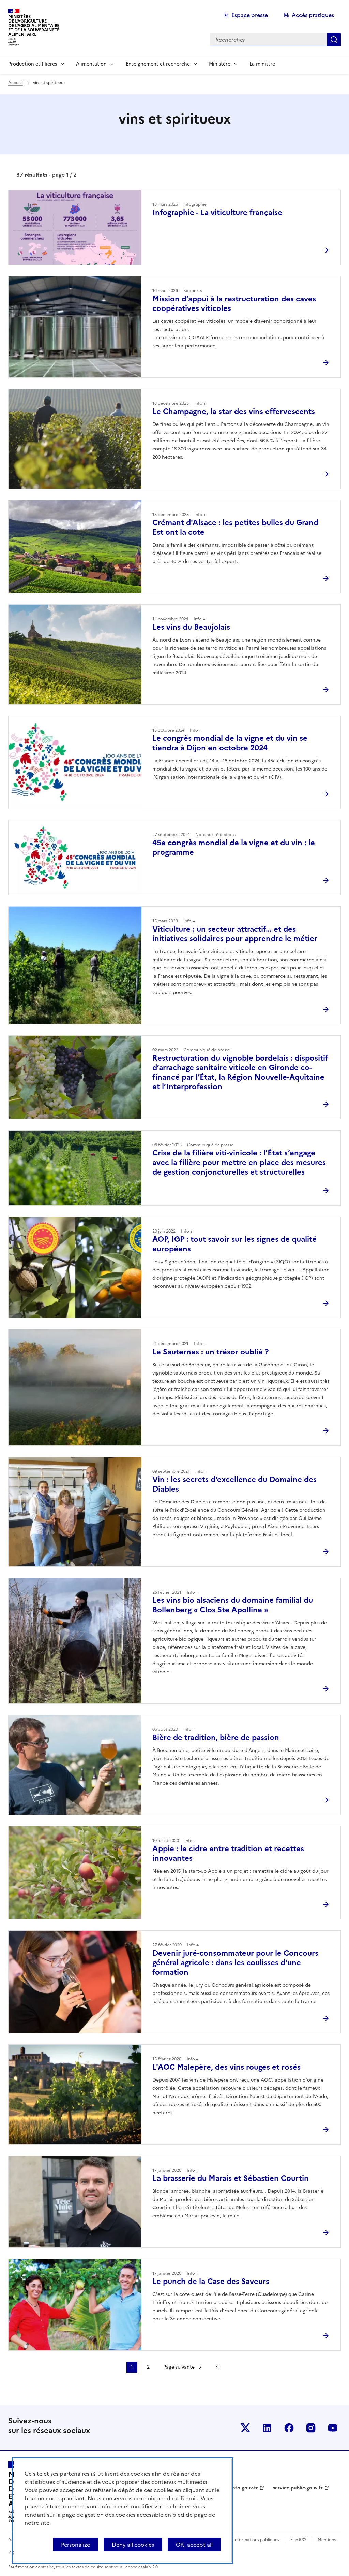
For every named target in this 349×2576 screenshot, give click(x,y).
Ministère (220, 64)
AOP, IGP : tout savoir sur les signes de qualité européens (234, 1244)
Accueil (16, 83)
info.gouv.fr (244, 2488)
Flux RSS (298, 2540)
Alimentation (91, 64)
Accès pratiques (313, 15)
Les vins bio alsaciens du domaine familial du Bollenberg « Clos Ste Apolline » (233, 1605)
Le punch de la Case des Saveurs (211, 2281)
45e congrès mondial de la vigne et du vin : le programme (234, 847)
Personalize (75, 2545)
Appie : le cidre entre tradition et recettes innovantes (228, 1853)
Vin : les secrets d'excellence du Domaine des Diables (234, 1484)
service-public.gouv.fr (298, 2488)
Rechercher (334, 40)
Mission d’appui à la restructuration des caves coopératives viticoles (234, 304)
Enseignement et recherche (158, 64)
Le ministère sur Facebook (289, 2428)
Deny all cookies (133, 2545)
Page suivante (179, 2367)
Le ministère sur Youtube (333, 2428)
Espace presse (250, 15)
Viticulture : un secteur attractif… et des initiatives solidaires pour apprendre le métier (235, 934)
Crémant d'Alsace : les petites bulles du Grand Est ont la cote (235, 527)
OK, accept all (194, 2545)
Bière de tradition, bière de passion (216, 1737)
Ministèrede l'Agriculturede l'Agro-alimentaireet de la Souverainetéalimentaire (34, 25)
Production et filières (33, 64)
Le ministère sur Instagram (311, 2428)
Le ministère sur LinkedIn (267, 2428)
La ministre (262, 64)
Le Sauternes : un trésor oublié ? (210, 1352)
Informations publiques (256, 2540)
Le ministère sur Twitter (245, 2428)
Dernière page (217, 2367)
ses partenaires (70, 2474)
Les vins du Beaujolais (191, 627)
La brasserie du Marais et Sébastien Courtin (231, 2178)
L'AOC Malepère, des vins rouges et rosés (226, 2067)
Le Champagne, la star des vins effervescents (234, 411)
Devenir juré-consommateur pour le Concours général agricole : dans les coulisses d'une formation (235, 1963)
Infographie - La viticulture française (217, 212)
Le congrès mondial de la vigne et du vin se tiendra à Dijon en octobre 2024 (230, 743)
